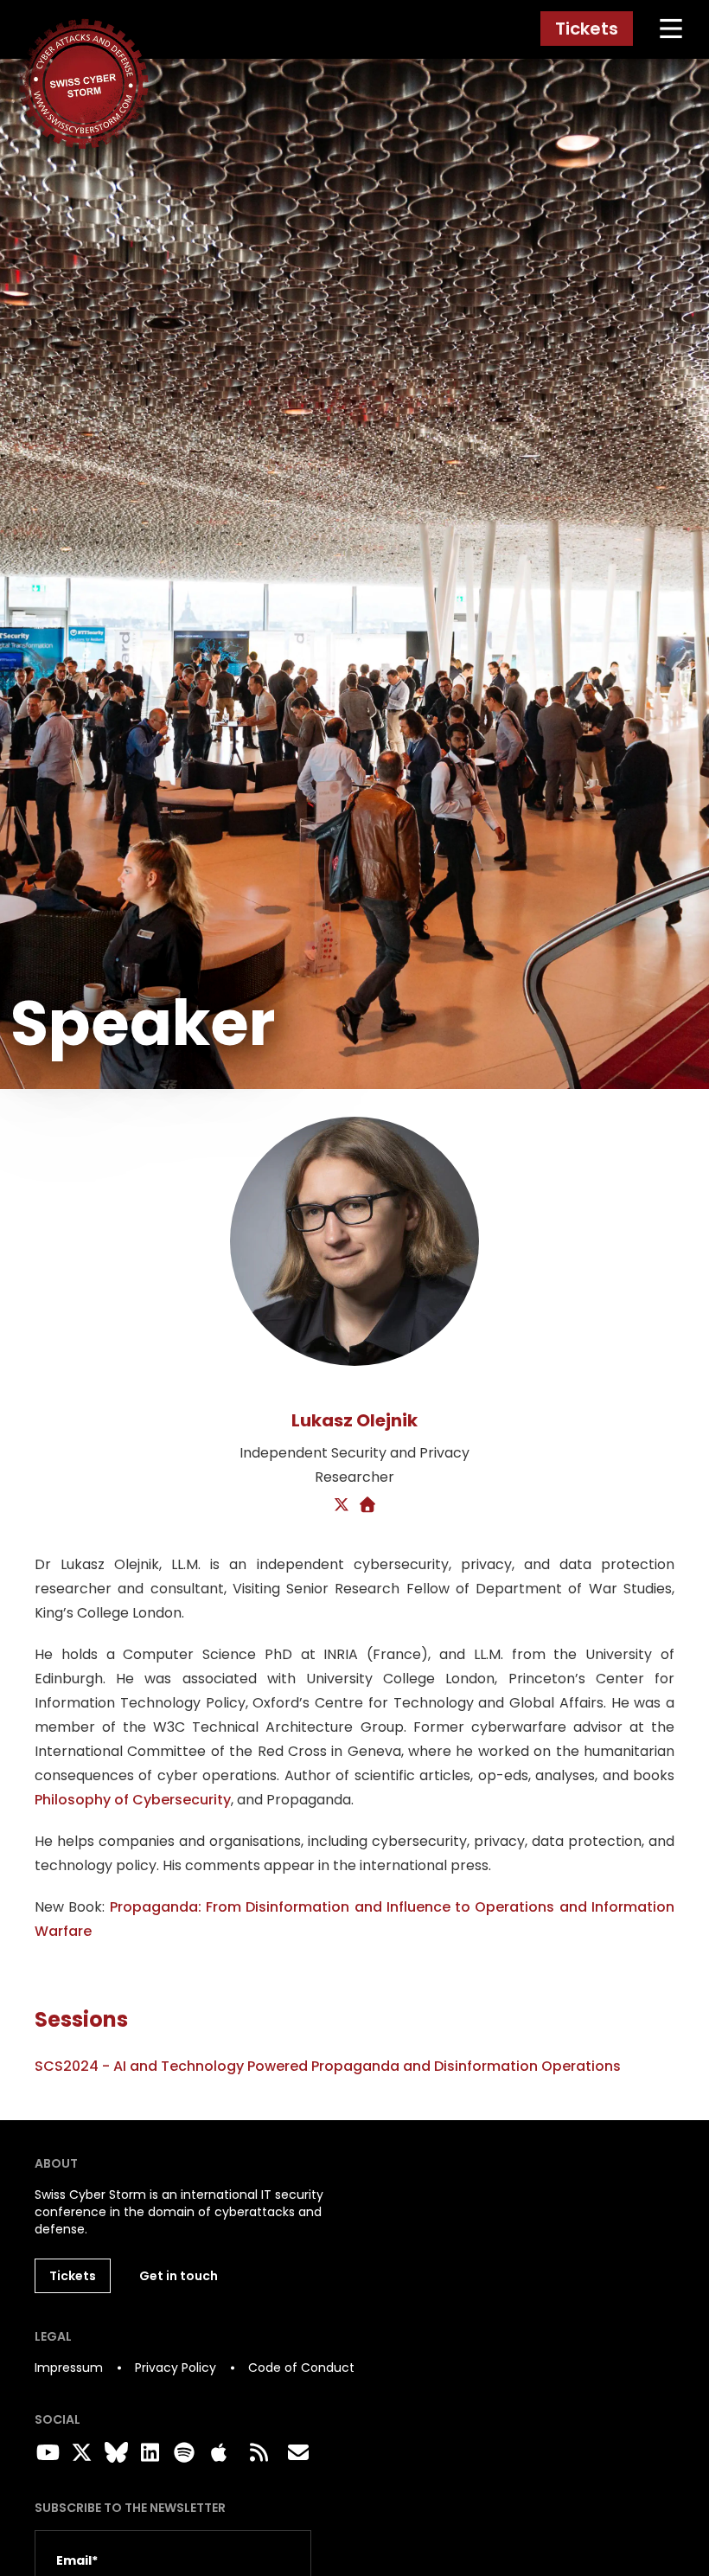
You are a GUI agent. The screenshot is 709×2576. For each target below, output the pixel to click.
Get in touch (179, 2276)
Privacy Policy (176, 2368)
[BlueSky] (113, 2453)
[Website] (368, 1506)
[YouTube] (45, 2453)
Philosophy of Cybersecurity (133, 1800)
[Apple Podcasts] (219, 2453)
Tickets (587, 29)
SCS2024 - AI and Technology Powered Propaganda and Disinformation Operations (328, 2066)
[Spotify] (182, 2453)
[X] (342, 1506)
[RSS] (259, 2453)
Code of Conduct (301, 2368)
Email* (77, 2560)
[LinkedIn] (148, 2453)
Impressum (69, 2368)
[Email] (298, 2453)
